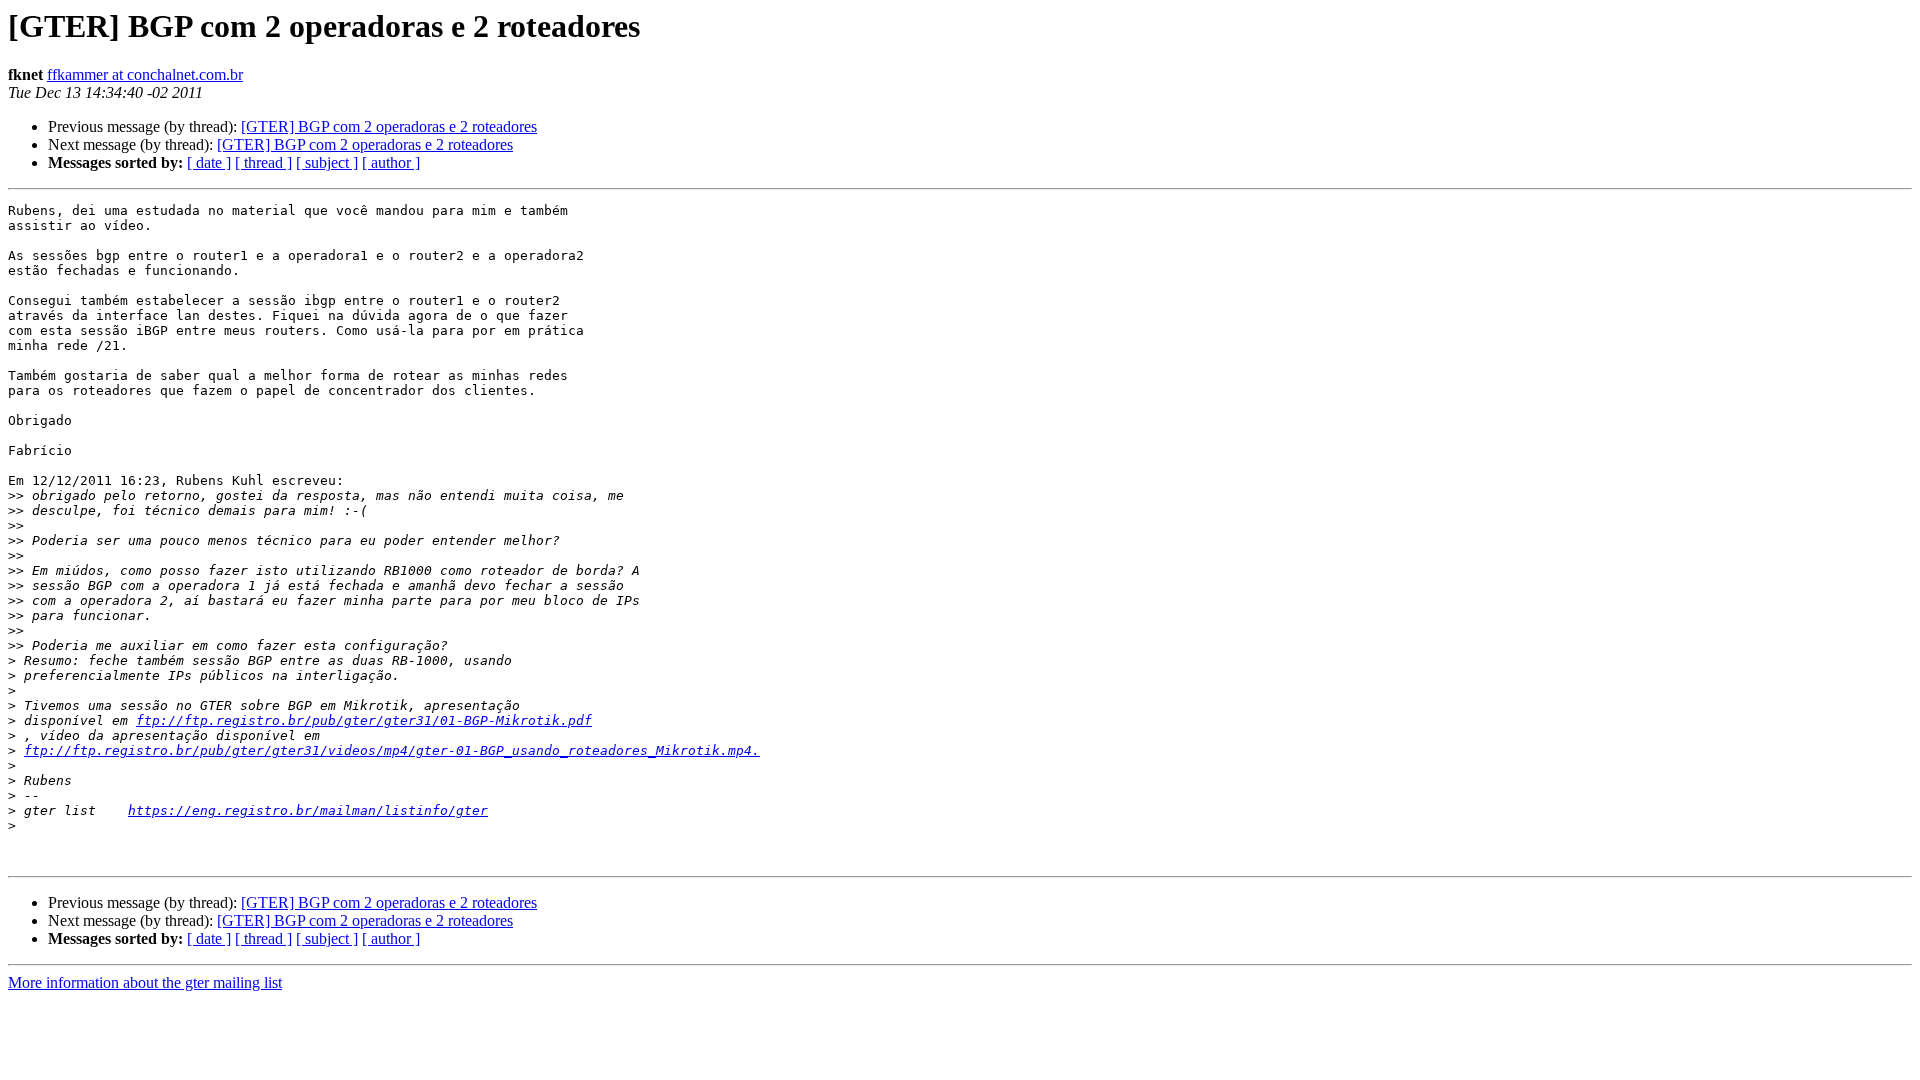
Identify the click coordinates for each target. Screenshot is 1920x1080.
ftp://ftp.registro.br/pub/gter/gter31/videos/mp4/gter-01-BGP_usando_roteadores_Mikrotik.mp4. (392, 750)
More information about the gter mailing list (145, 982)
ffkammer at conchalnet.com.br (145, 74)
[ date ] (209, 162)
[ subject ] (327, 162)
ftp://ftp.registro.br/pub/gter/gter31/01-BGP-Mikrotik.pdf (364, 720)
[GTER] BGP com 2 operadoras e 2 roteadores (389, 126)
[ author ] (391, 162)
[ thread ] (263, 162)
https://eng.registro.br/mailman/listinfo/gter (308, 810)
